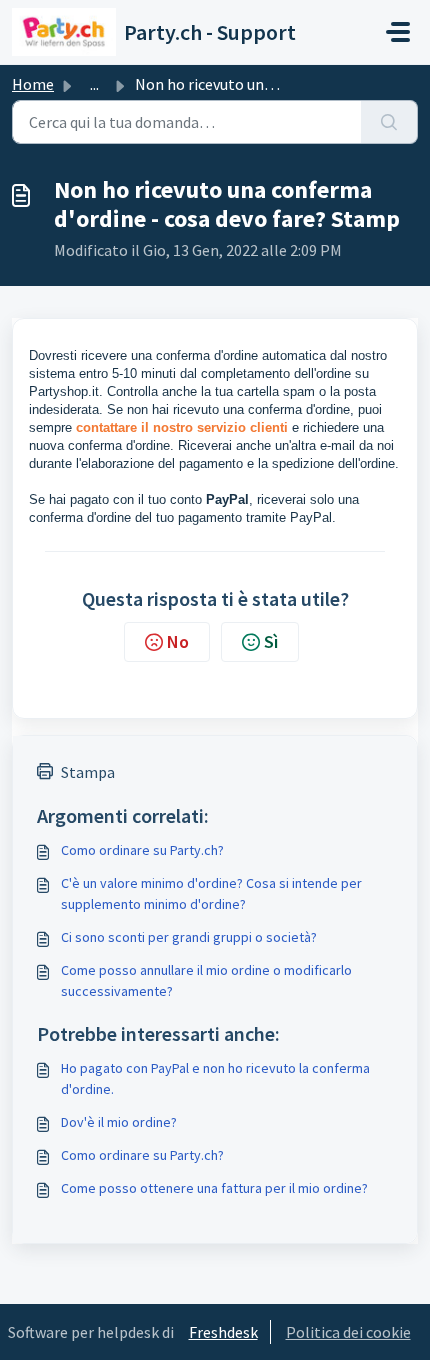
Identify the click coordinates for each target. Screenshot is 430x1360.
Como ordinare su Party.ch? (142, 850)
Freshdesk (223, 1332)
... (94, 84)
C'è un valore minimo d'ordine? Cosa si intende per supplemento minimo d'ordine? (211, 893)
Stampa (88, 772)
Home (33, 84)
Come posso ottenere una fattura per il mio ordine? (214, 1188)
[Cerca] (389, 122)
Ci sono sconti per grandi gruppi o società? (189, 937)
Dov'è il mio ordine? (119, 1122)
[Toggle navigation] (398, 32)
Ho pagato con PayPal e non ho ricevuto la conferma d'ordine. (215, 1078)
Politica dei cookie (348, 1332)
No (178, 641)
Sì (271, 641)
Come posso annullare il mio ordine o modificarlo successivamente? (206, 980)
